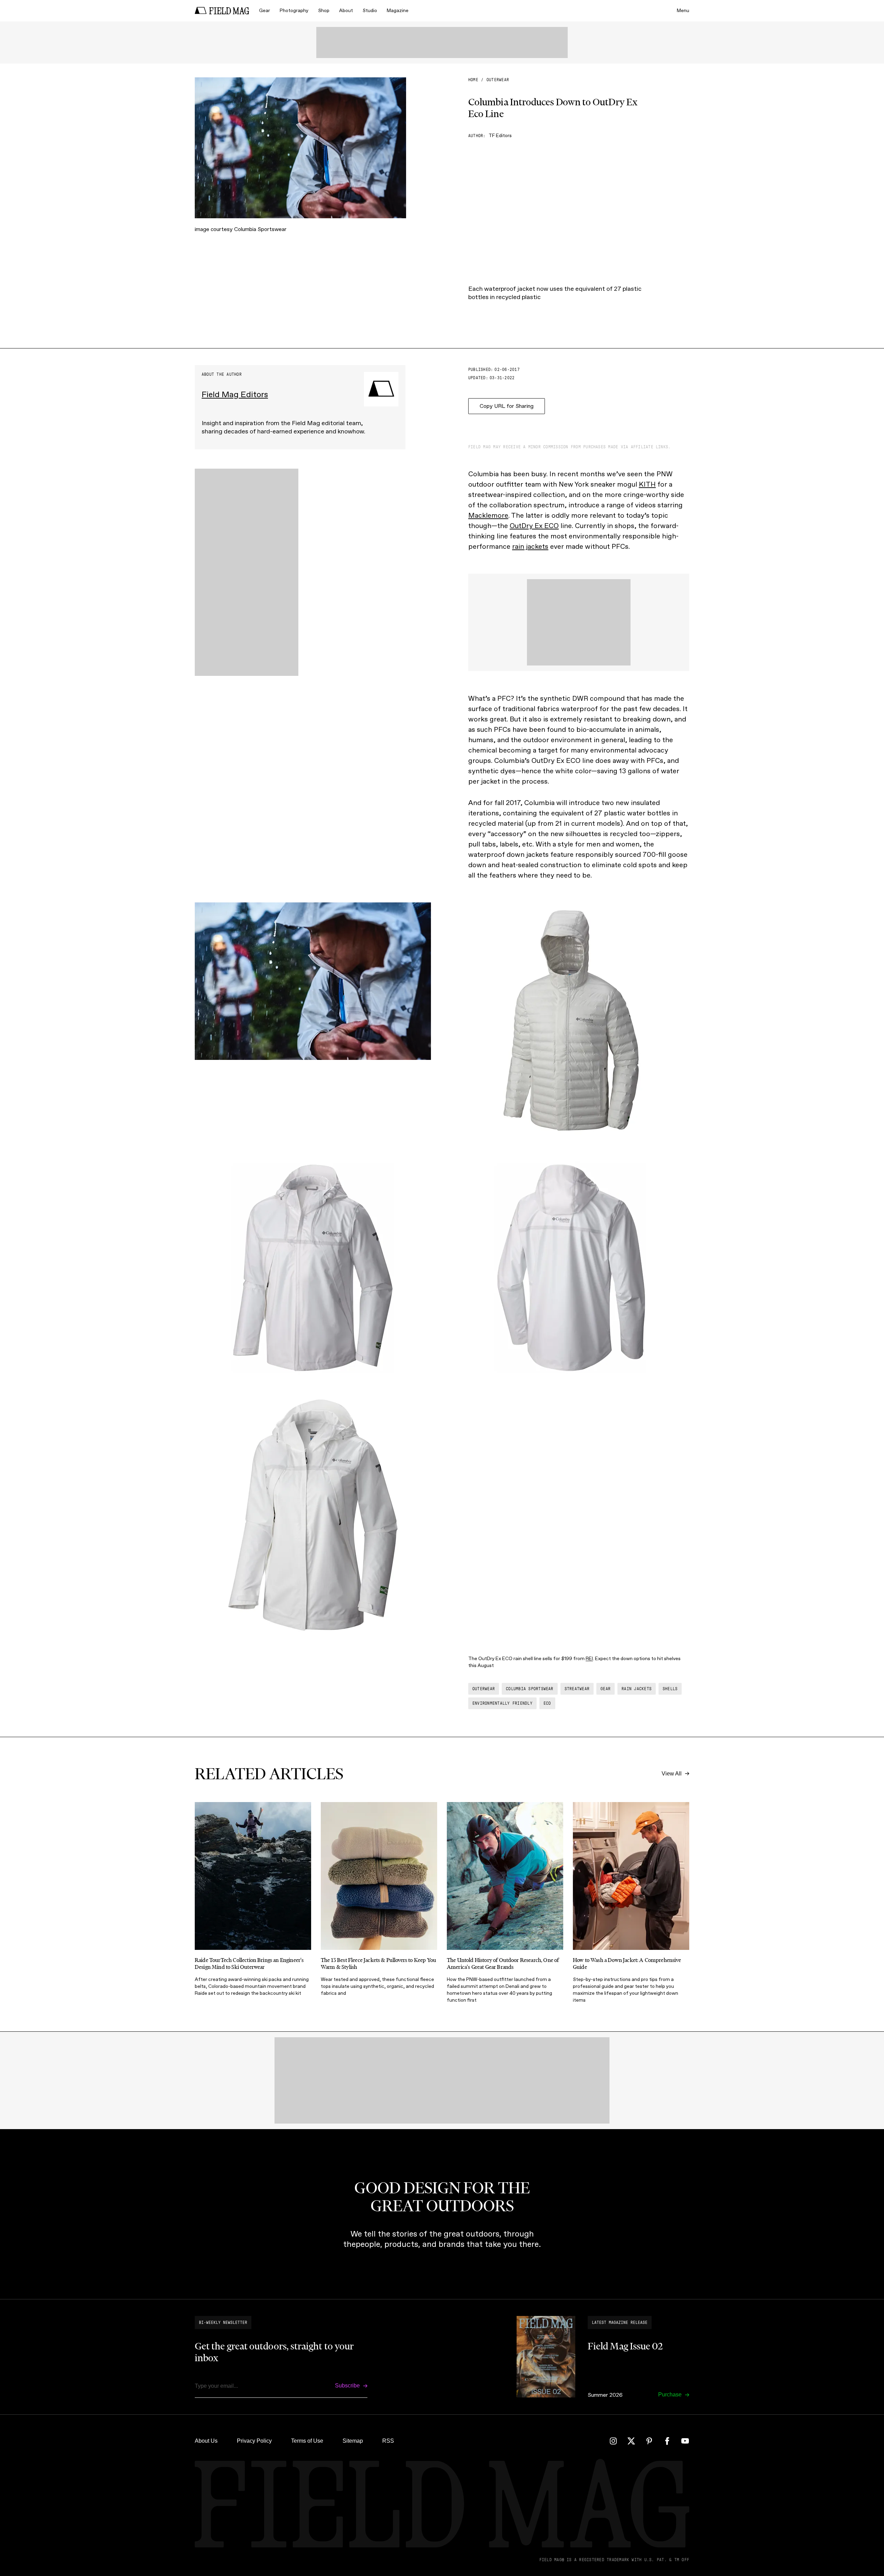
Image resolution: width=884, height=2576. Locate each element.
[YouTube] (685, 2441)
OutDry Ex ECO (534, 526)
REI (589, 1659)
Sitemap (353, 2441)
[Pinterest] (649, 2441)
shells (670, 1689)
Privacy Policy (254, 2441)
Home (473, 80)
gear (606, 1689)
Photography (294, 11)
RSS (388, 2441)
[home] (222, 11)
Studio (370, 11)
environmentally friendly (502, 1703)
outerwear (498, 80)
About (346, 11)
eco (547, 1703)
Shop (324, 11)
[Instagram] (613, 2441)
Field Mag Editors (235, 394)
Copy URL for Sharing (507, 406)
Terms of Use (307, 2441)
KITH (647, 484)
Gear (265, 11)
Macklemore (488, 515)
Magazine (398, 11)
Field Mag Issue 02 (625, 2346)
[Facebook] (667, 2441)
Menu (683, 11)
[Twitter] (631, 2441)
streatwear (577, 1689)
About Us (206, 2441)
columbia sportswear (530, 1689)
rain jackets (530, 546)
